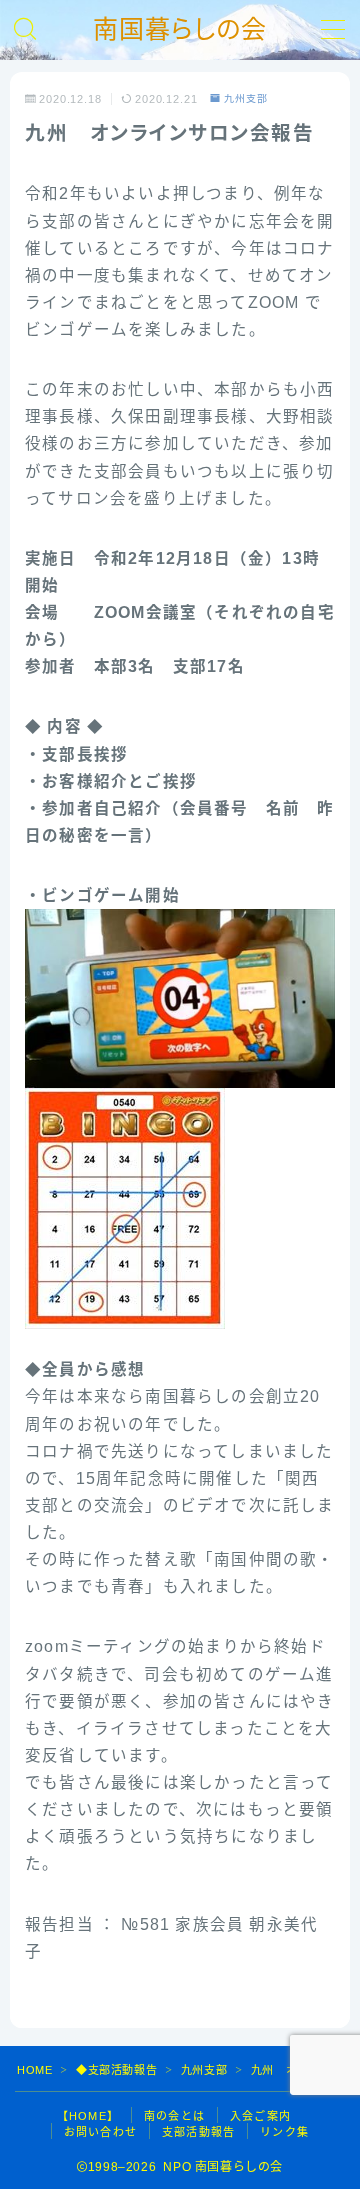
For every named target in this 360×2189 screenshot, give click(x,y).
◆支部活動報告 (116, 2070)
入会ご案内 (260, 2116)
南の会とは (174, 2116)
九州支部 (246, 99)
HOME (34, 2070)
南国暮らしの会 (180, 29)
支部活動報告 (198, 2132)
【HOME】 (88, 2116)
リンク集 (284, 2132)
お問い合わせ (100, 2132)
